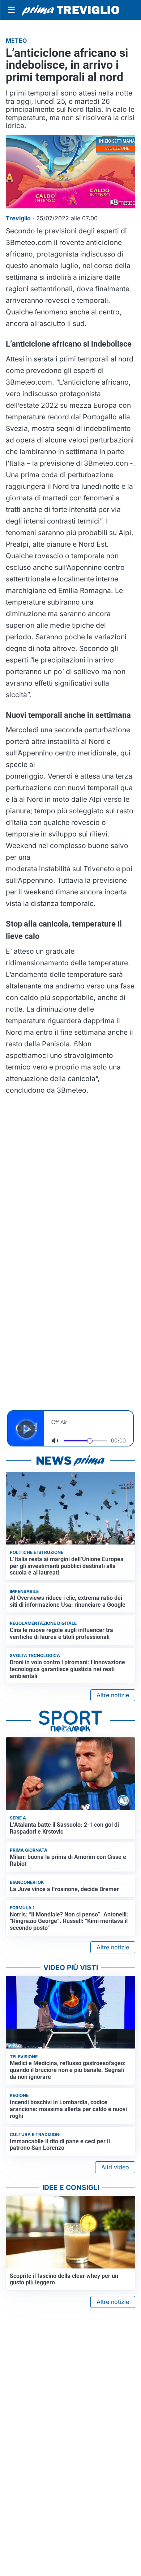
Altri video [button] (115, 2167)
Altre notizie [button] (113, 1695)
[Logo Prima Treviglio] (70, 10)
